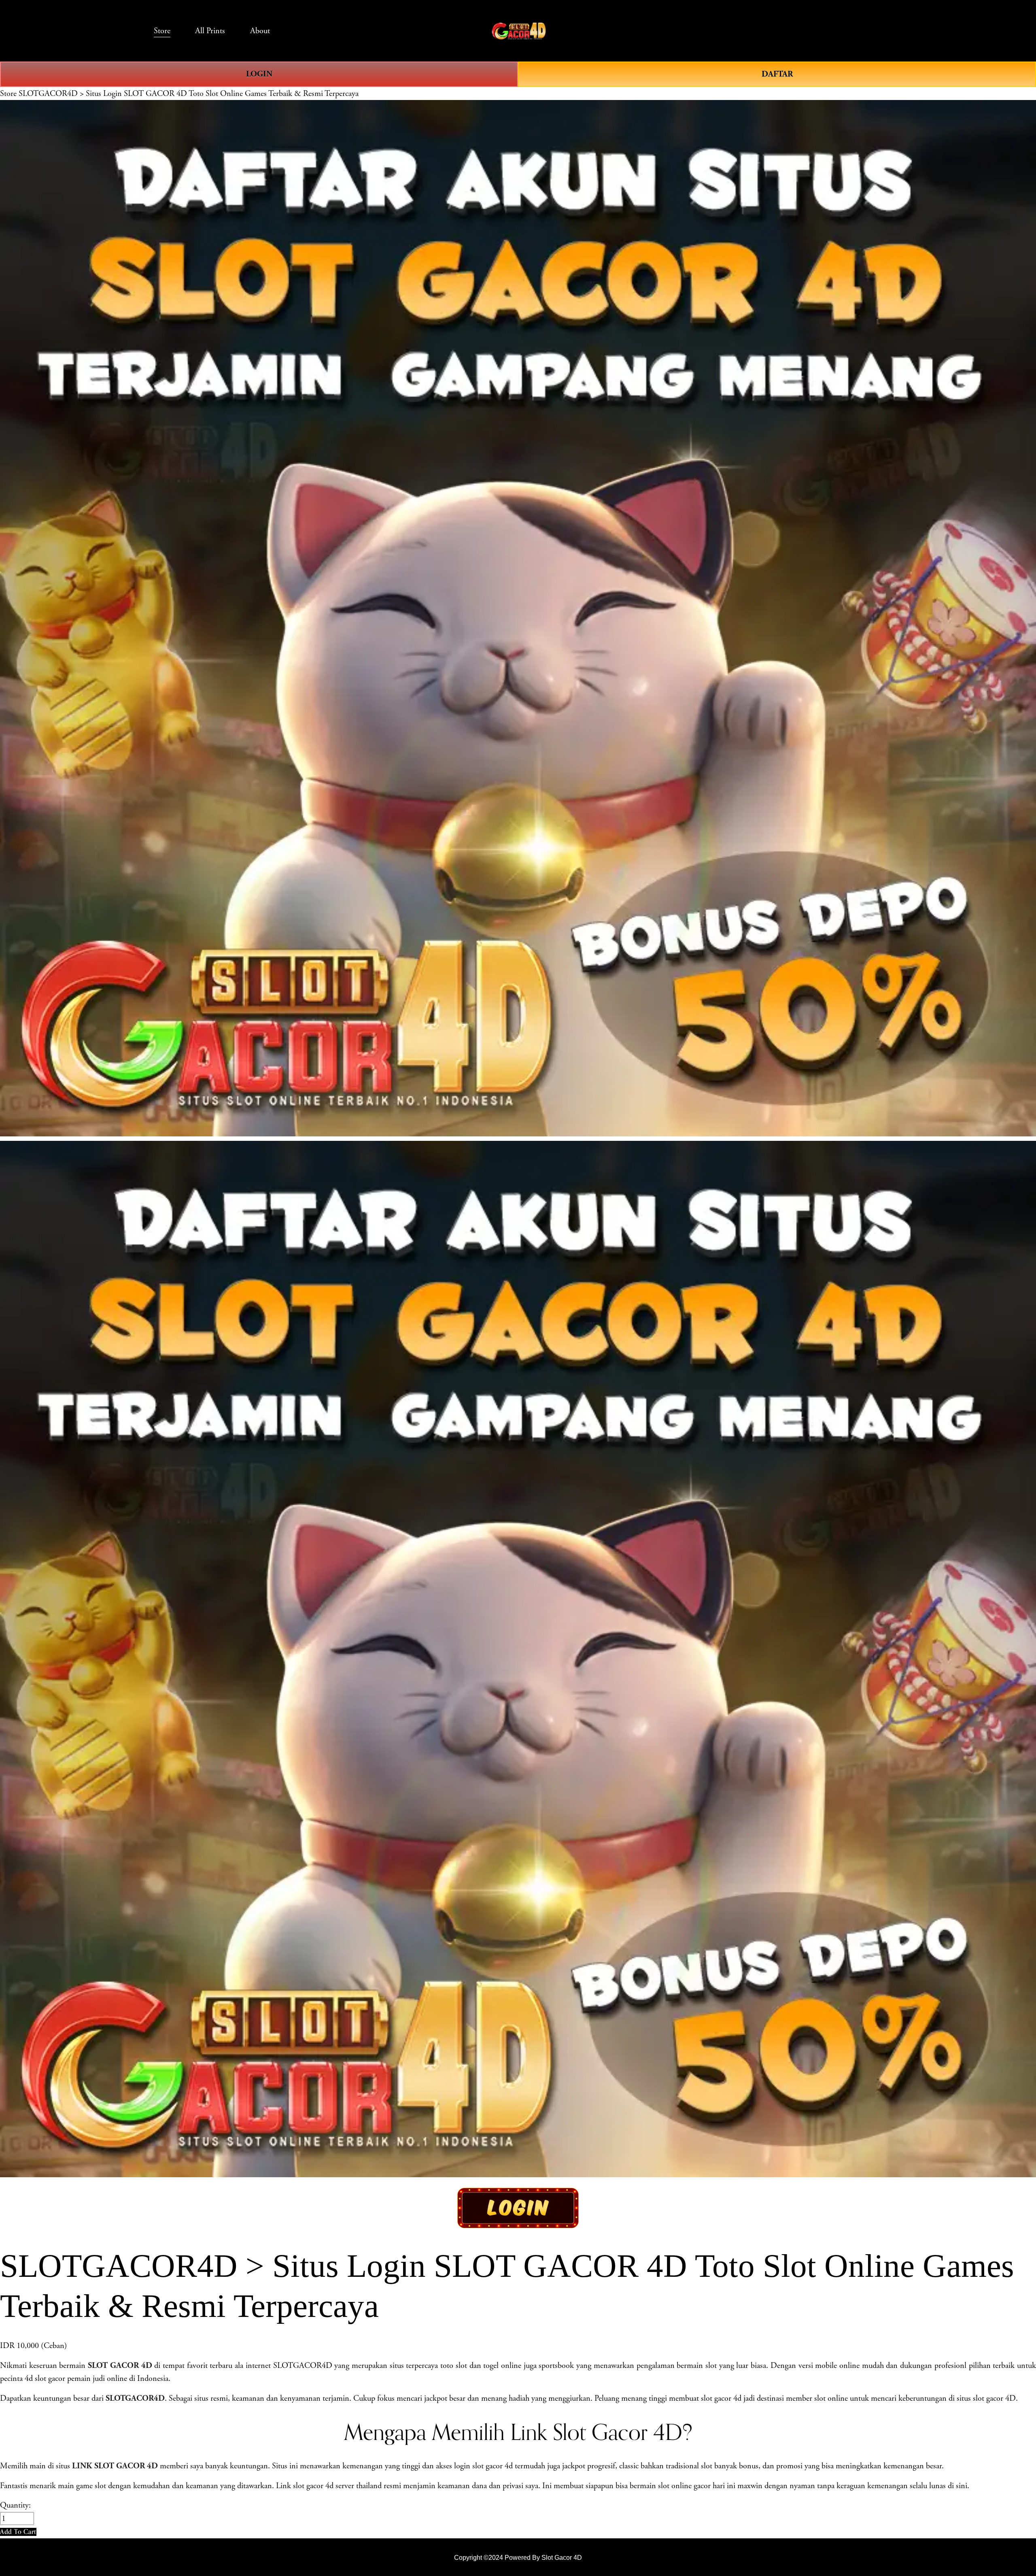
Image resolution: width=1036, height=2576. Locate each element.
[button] (18, 2532)
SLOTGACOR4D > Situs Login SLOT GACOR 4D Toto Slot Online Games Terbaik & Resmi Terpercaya (189, 94)
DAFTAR (777, 74)
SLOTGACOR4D (135, 2398)
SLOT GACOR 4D (120, 2365)
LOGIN (259, 74)
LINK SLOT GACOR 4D (115, 2466)
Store (8, 94)
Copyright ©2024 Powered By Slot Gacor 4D (518, 2557)
